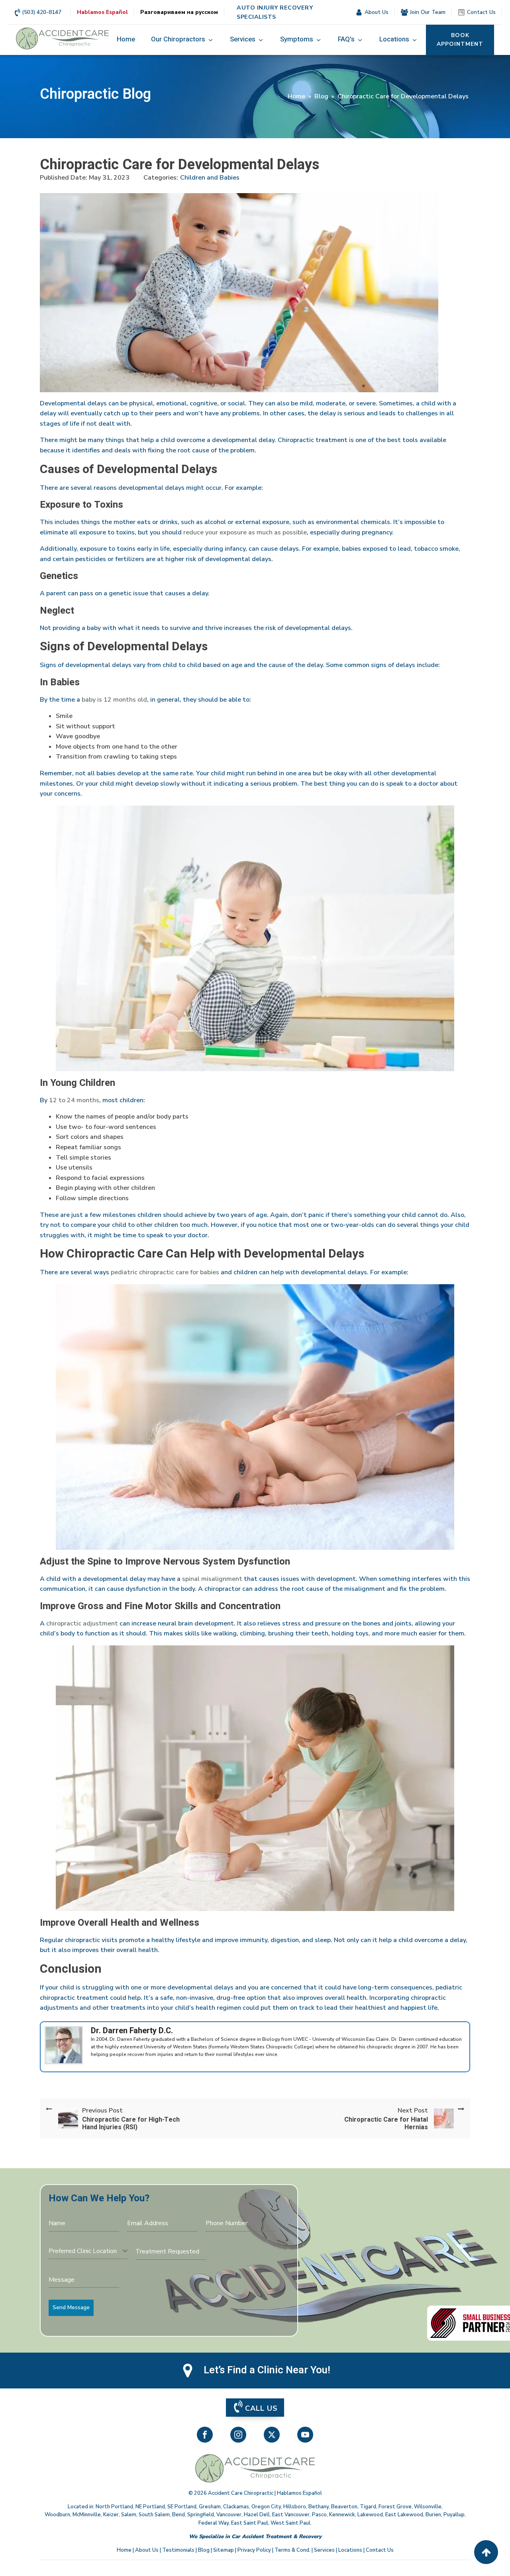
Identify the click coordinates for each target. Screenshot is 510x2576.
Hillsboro (295, 2507)
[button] (182, 40)
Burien (433, 2515)
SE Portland (182, 2507)
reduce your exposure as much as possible (245, 532)
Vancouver (229, 2515)
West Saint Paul (290, 2523)
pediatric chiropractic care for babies (165, 1272)
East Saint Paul (250, 2523)
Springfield (201, 2515)
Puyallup (454, 2515)
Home (296, 96)
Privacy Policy (254, 2550)
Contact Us (380, 2550)
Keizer (111, 2515)
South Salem (154, 2515)
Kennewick (342, 2515)
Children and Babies (210, 178)
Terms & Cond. (292, 2550)
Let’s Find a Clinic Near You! (267, 2370)
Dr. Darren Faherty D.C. (132, 2031)
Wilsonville (428, 2507)
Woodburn (57, 2515)
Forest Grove (395, 2507)
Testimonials (178, 2550)
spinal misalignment (211, 1579)
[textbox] (86, 2251)
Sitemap (224, 2550)
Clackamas (236, 2507)
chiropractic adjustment (82, 1623)
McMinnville (87, 2515)
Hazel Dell (257, 2515)
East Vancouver (291, 2515)
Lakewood (370, 2515)
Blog (321, 96)
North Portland (114, 2507)
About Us (147, 2550)
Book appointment (460, 40)
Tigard (368, 2507)
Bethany (319, 2507)
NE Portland (150, 2507)
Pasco (319, 2515)
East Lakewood (404, 2515)
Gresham (210, 2507)
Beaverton (344, 2507)
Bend (178, 2515)
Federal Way (214, 2523)
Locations (350, 2550)
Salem (129, 2515)
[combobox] (88, 2251)
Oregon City (266, 2507)
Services (324, 2550)
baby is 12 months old (114, 700)
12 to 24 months (74, 1100)
